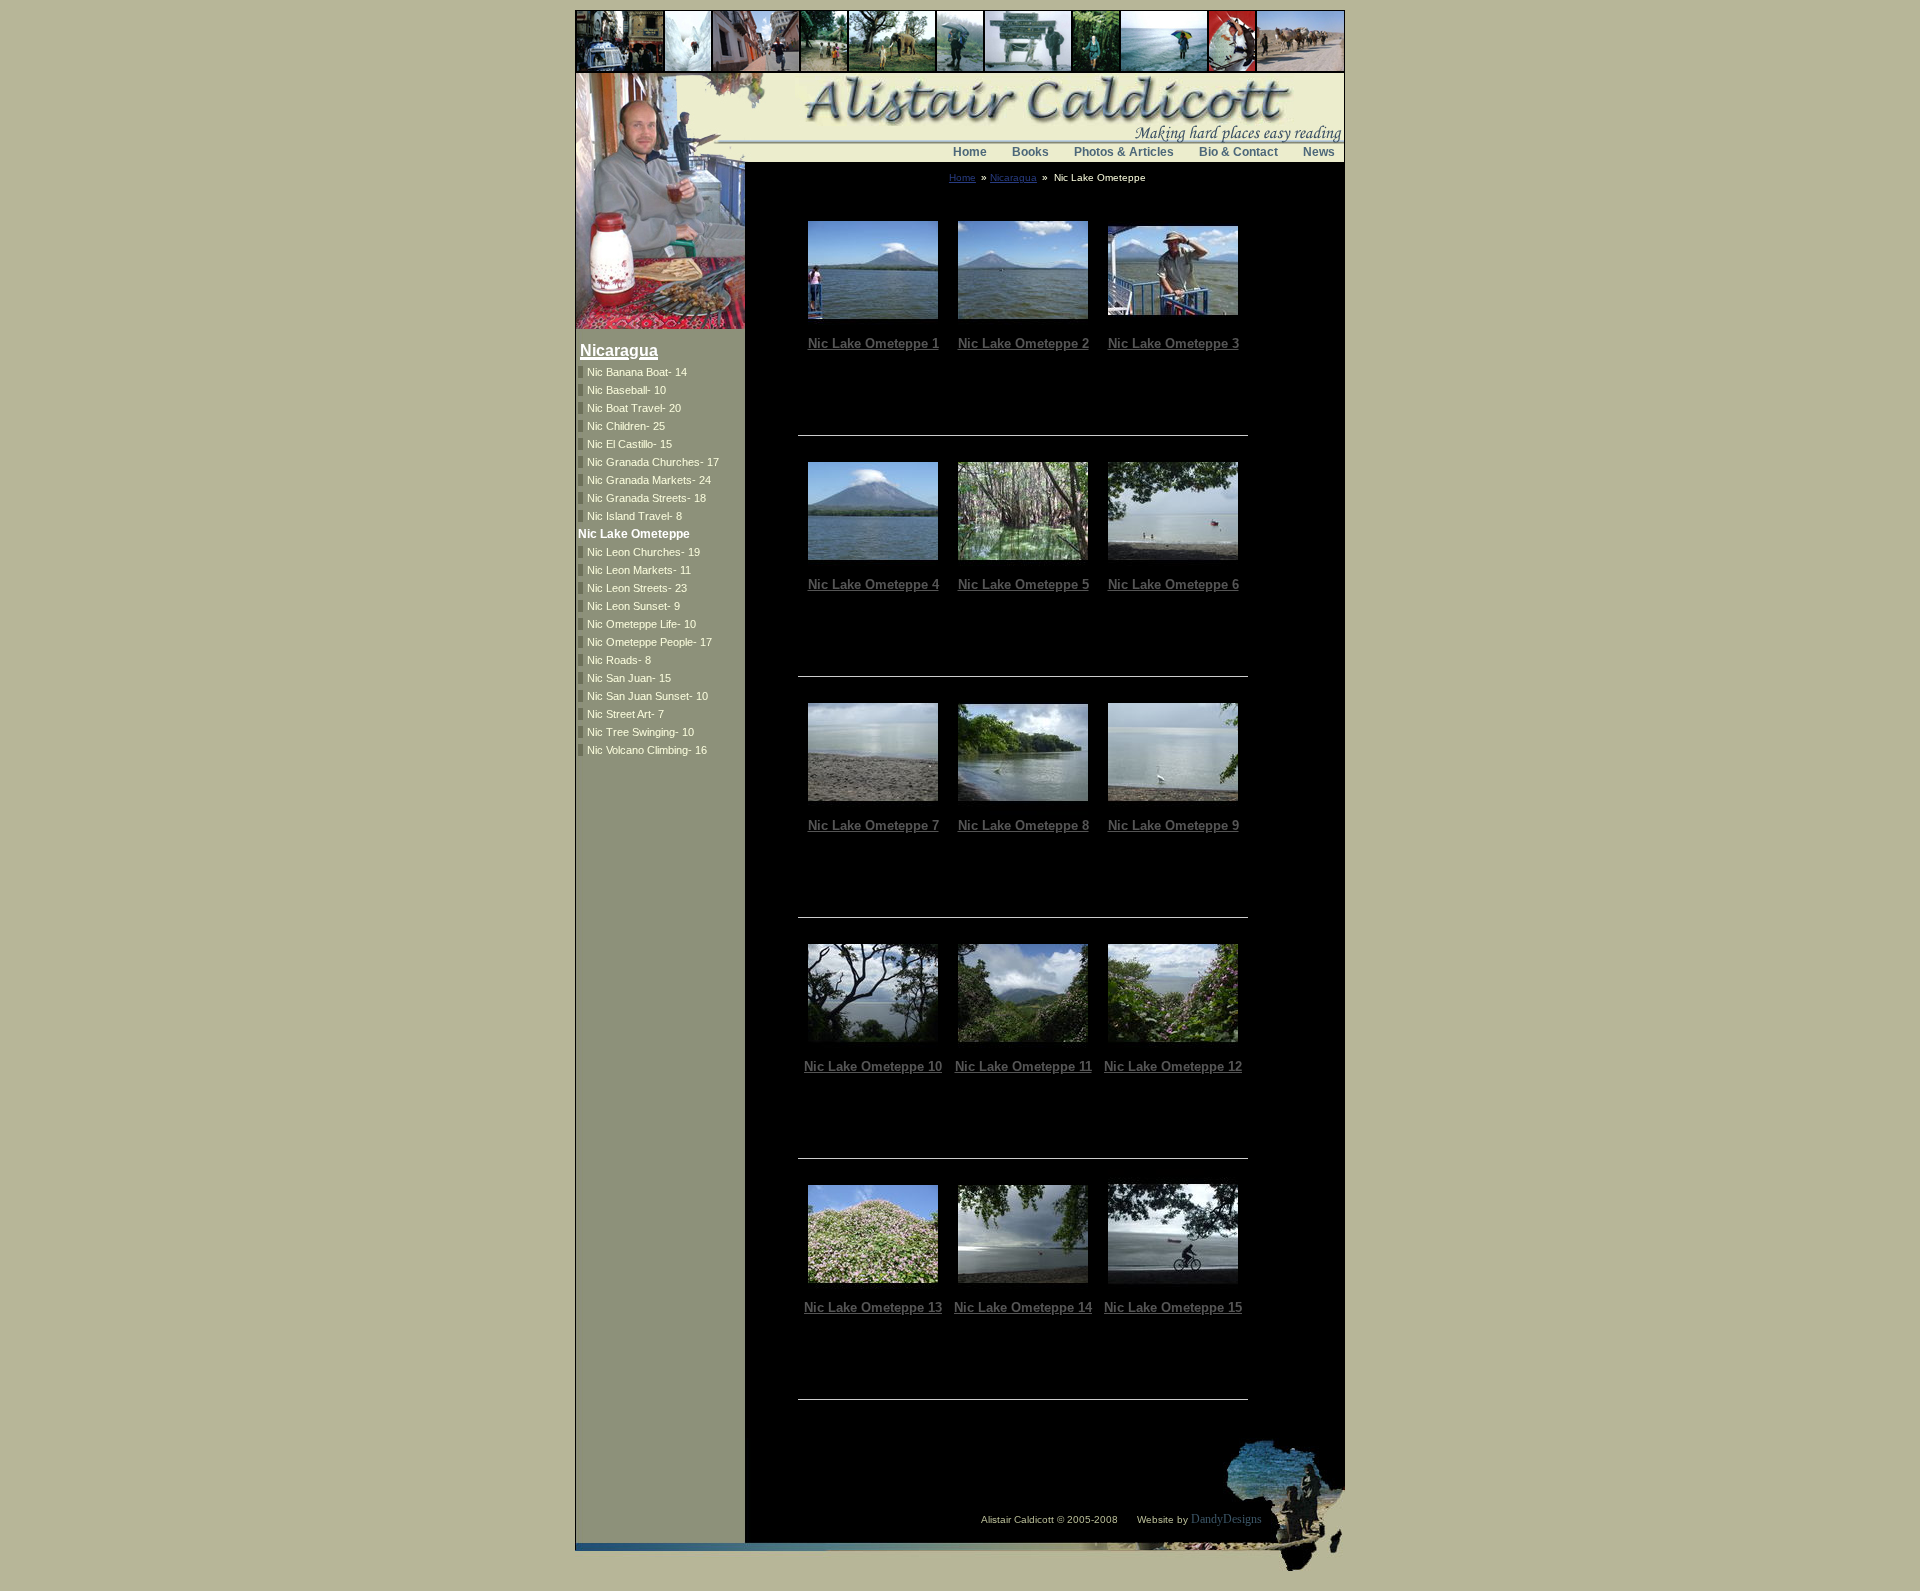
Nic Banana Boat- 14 (637, 372)
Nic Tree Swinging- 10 (640, 732)
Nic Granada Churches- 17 (653, 462)
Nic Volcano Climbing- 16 (647, 750)
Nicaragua (1013, 177)
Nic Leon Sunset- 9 (633, 606)
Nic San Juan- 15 (629, 678)
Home (970, 152)
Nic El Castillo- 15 (629, 444)
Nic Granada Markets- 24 (649, 480)
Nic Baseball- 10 (626, 390)
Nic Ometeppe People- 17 (649, 642)
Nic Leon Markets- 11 (639, 570)
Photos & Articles (1124, 152)
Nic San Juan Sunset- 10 (647, 696)
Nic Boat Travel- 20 (634, 408)
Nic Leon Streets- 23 (637, 588)
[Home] (960, 128)
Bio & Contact (1238, 152)
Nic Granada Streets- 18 (646, 498)
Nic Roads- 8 (619, 660)
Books (1030, 152)
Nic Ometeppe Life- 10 (641, 624)
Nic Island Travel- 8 (634, 516)
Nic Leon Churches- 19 (643, 552)
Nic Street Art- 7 (625, 714)
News (1319, 152)
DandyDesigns (1226, 1519)
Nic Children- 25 (626, 426)
